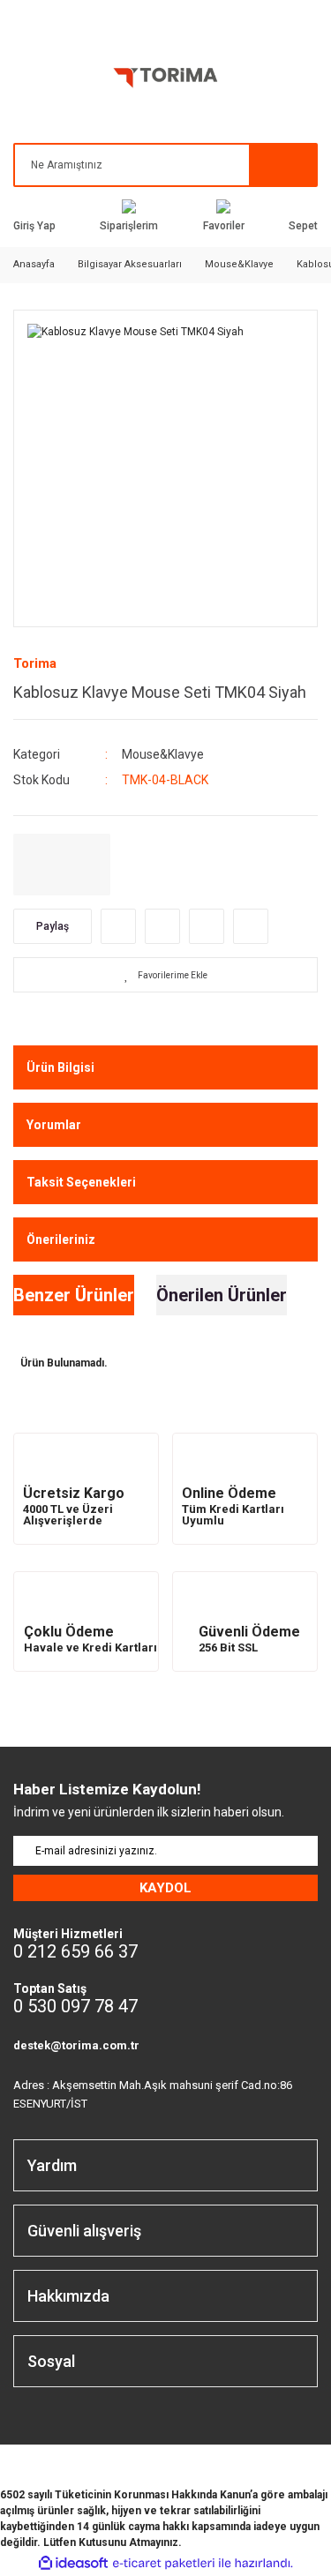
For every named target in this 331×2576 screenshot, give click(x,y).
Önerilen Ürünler (222, 1295)
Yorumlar (54, 1125)
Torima (35, 663)
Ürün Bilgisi (60, 1067)
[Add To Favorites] (165, 975)
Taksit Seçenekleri (81, 1182)
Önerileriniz (61, 1239)
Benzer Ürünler (74, 1295)
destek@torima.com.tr (76, 2045)
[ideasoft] (73, 2563)
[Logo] (166, 81)
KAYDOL (165, 1888)
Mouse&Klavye (163, 754)
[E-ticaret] (164, 2563)
